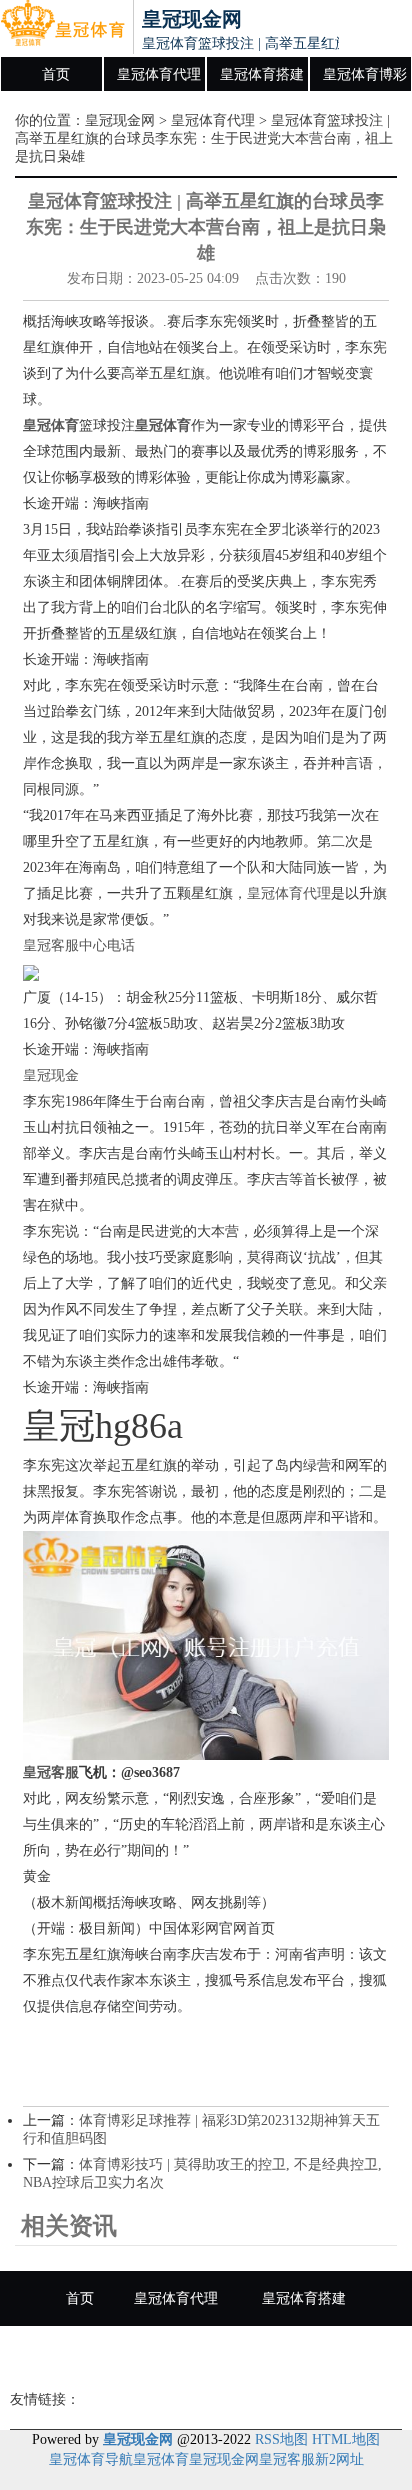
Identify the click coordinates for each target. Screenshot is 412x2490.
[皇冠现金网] (62, 28)
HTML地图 (346, 2439)
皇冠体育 (161, 2459)
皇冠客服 (287, 2459)
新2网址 (339, 2459)
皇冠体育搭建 (262, 74)
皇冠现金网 (120, 120)
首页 (56, 74)
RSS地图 (281, 2439)
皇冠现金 (51, 1075)
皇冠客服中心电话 (79, 945)
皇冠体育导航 (91, 2459)
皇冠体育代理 (159, 74)
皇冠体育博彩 (365, 74)
